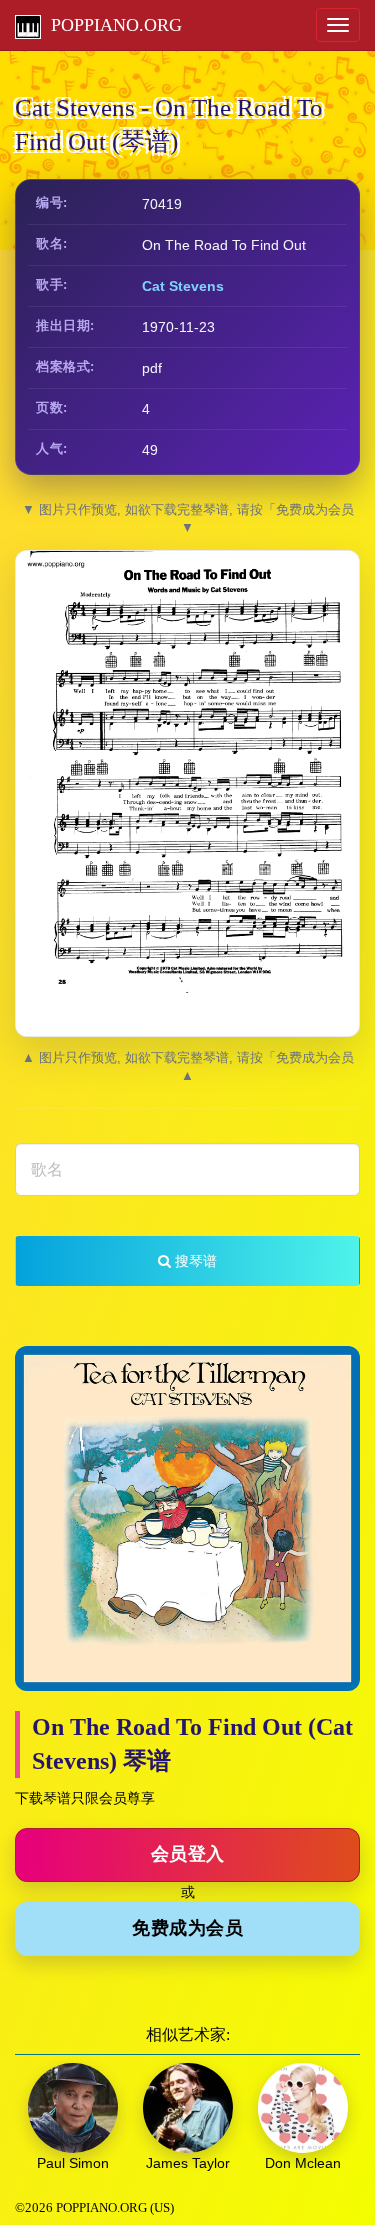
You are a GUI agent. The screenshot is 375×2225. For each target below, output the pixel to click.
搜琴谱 (194, 1261)
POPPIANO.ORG (111, 25)
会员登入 (188, 1854)
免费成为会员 (187, 1928)
